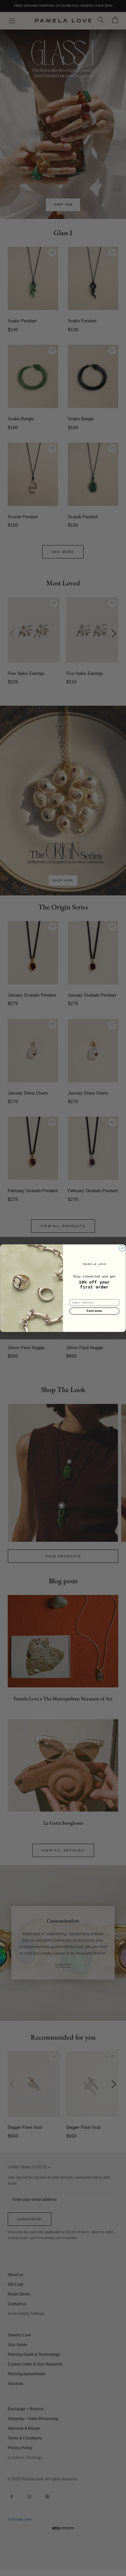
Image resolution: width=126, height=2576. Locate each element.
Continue (94, 1311)
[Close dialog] (122, 1248)
